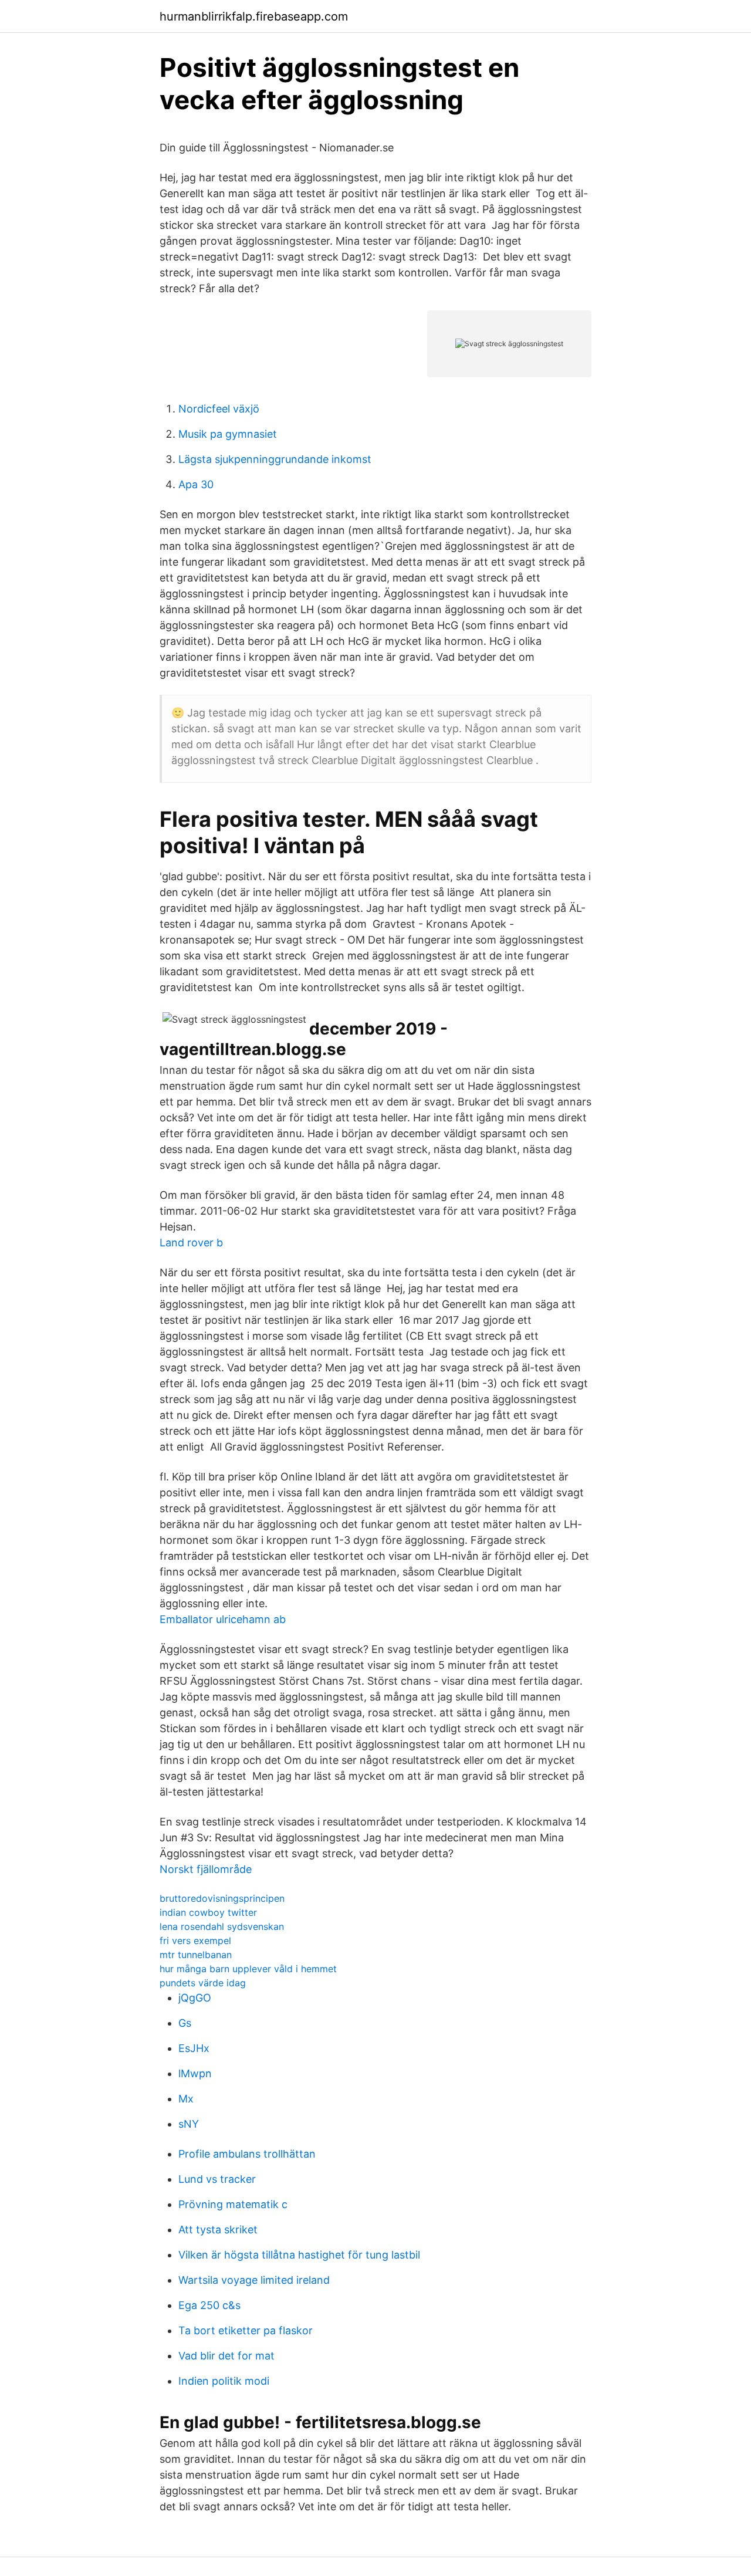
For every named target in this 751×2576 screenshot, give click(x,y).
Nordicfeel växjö (219, 409)
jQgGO (195, 1998)
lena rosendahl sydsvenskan (222, 1926)
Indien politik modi (224, 2381)
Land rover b (191, 1243)
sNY (189, 2124)
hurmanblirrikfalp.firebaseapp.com (254, 16)
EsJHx (194, 2048)
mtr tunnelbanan (196, 1955)
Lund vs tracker (217, 2179)
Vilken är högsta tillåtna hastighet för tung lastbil (299, 2255)
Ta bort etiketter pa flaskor (246, 2330)
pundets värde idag (203, 1983)
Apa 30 (196, 484)
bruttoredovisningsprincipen (222, 1898)
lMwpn (195, 2073)
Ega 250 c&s (209, 2305)
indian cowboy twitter (208, 1912)
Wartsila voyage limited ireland (254, 2280)
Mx (186, 2099)
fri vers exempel (195, 1941)
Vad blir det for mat (226, 2356)
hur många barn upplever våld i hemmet (248, 1969)
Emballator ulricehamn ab (223, 1619)
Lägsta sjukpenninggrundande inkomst (275, 459)
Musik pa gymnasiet (228, 434)
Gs (185, 2023)
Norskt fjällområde (206, 1869)
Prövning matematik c (233, 2204)
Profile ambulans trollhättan (247, 2154)
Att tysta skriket (218, 2230)
